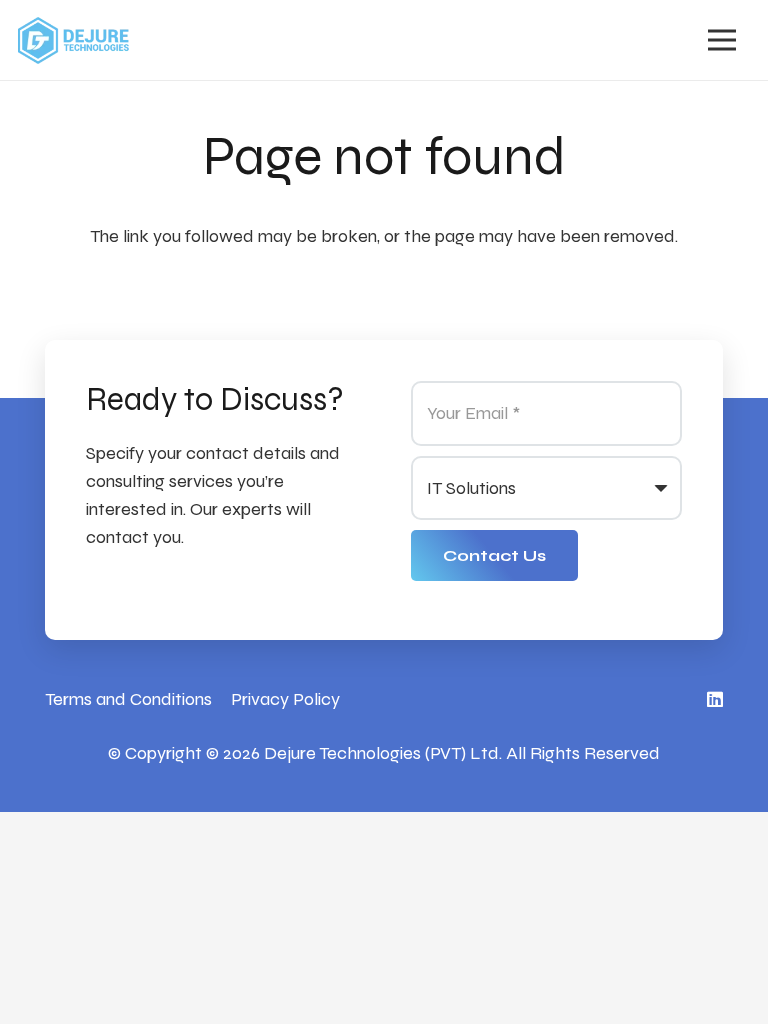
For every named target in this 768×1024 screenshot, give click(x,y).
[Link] (73, 40)
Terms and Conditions (128, 699)
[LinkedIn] (715, 699)
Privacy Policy (285, 699)
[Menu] (721, 40)
